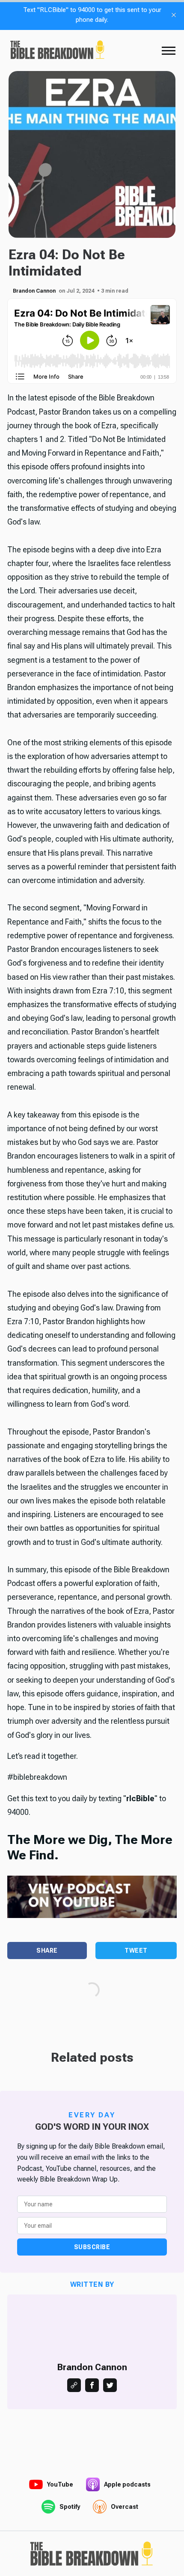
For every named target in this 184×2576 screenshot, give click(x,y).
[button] (169, 50)
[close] (174, 15)
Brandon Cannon (34, 291)
